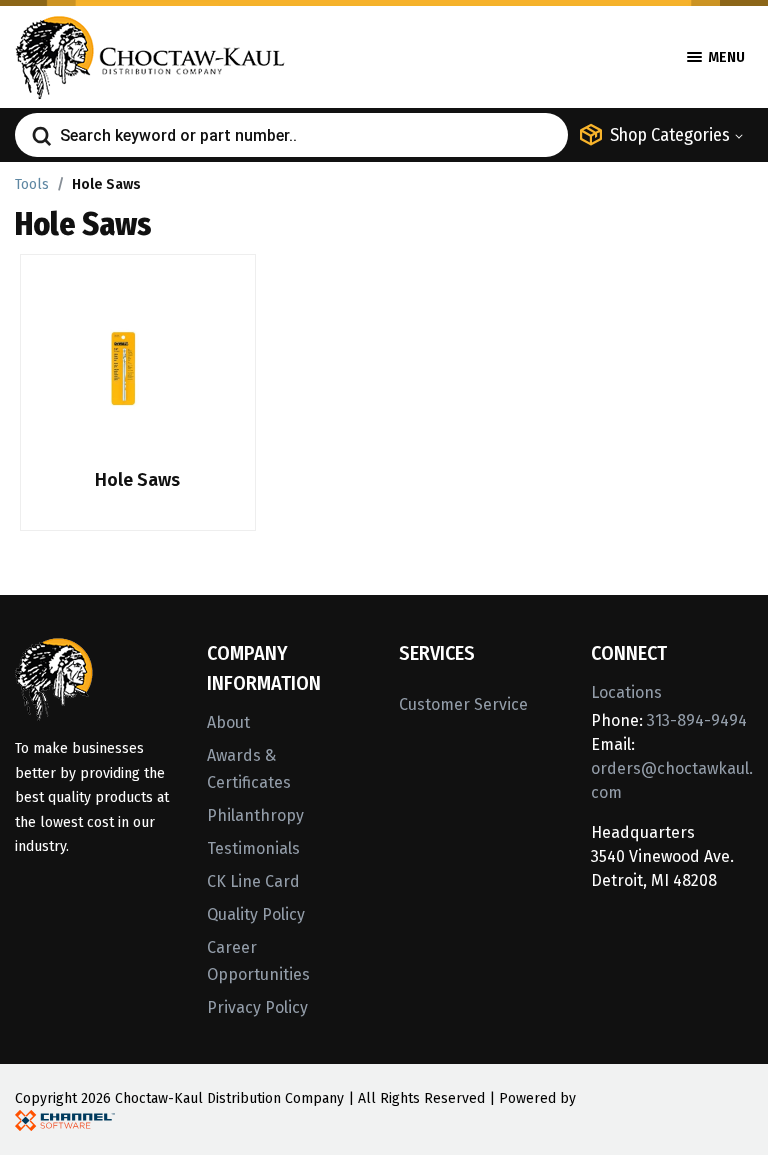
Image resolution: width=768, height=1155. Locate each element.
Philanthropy (255, 815)
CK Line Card (253, 881)
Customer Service (463, 704)
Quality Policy (256, 914)
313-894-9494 (697, 720)
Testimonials (253, 848)
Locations (626, 692)
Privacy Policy (257, 1007)
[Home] (150, 55)
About (228, 722)
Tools (32, 184)
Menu (725, 57)
